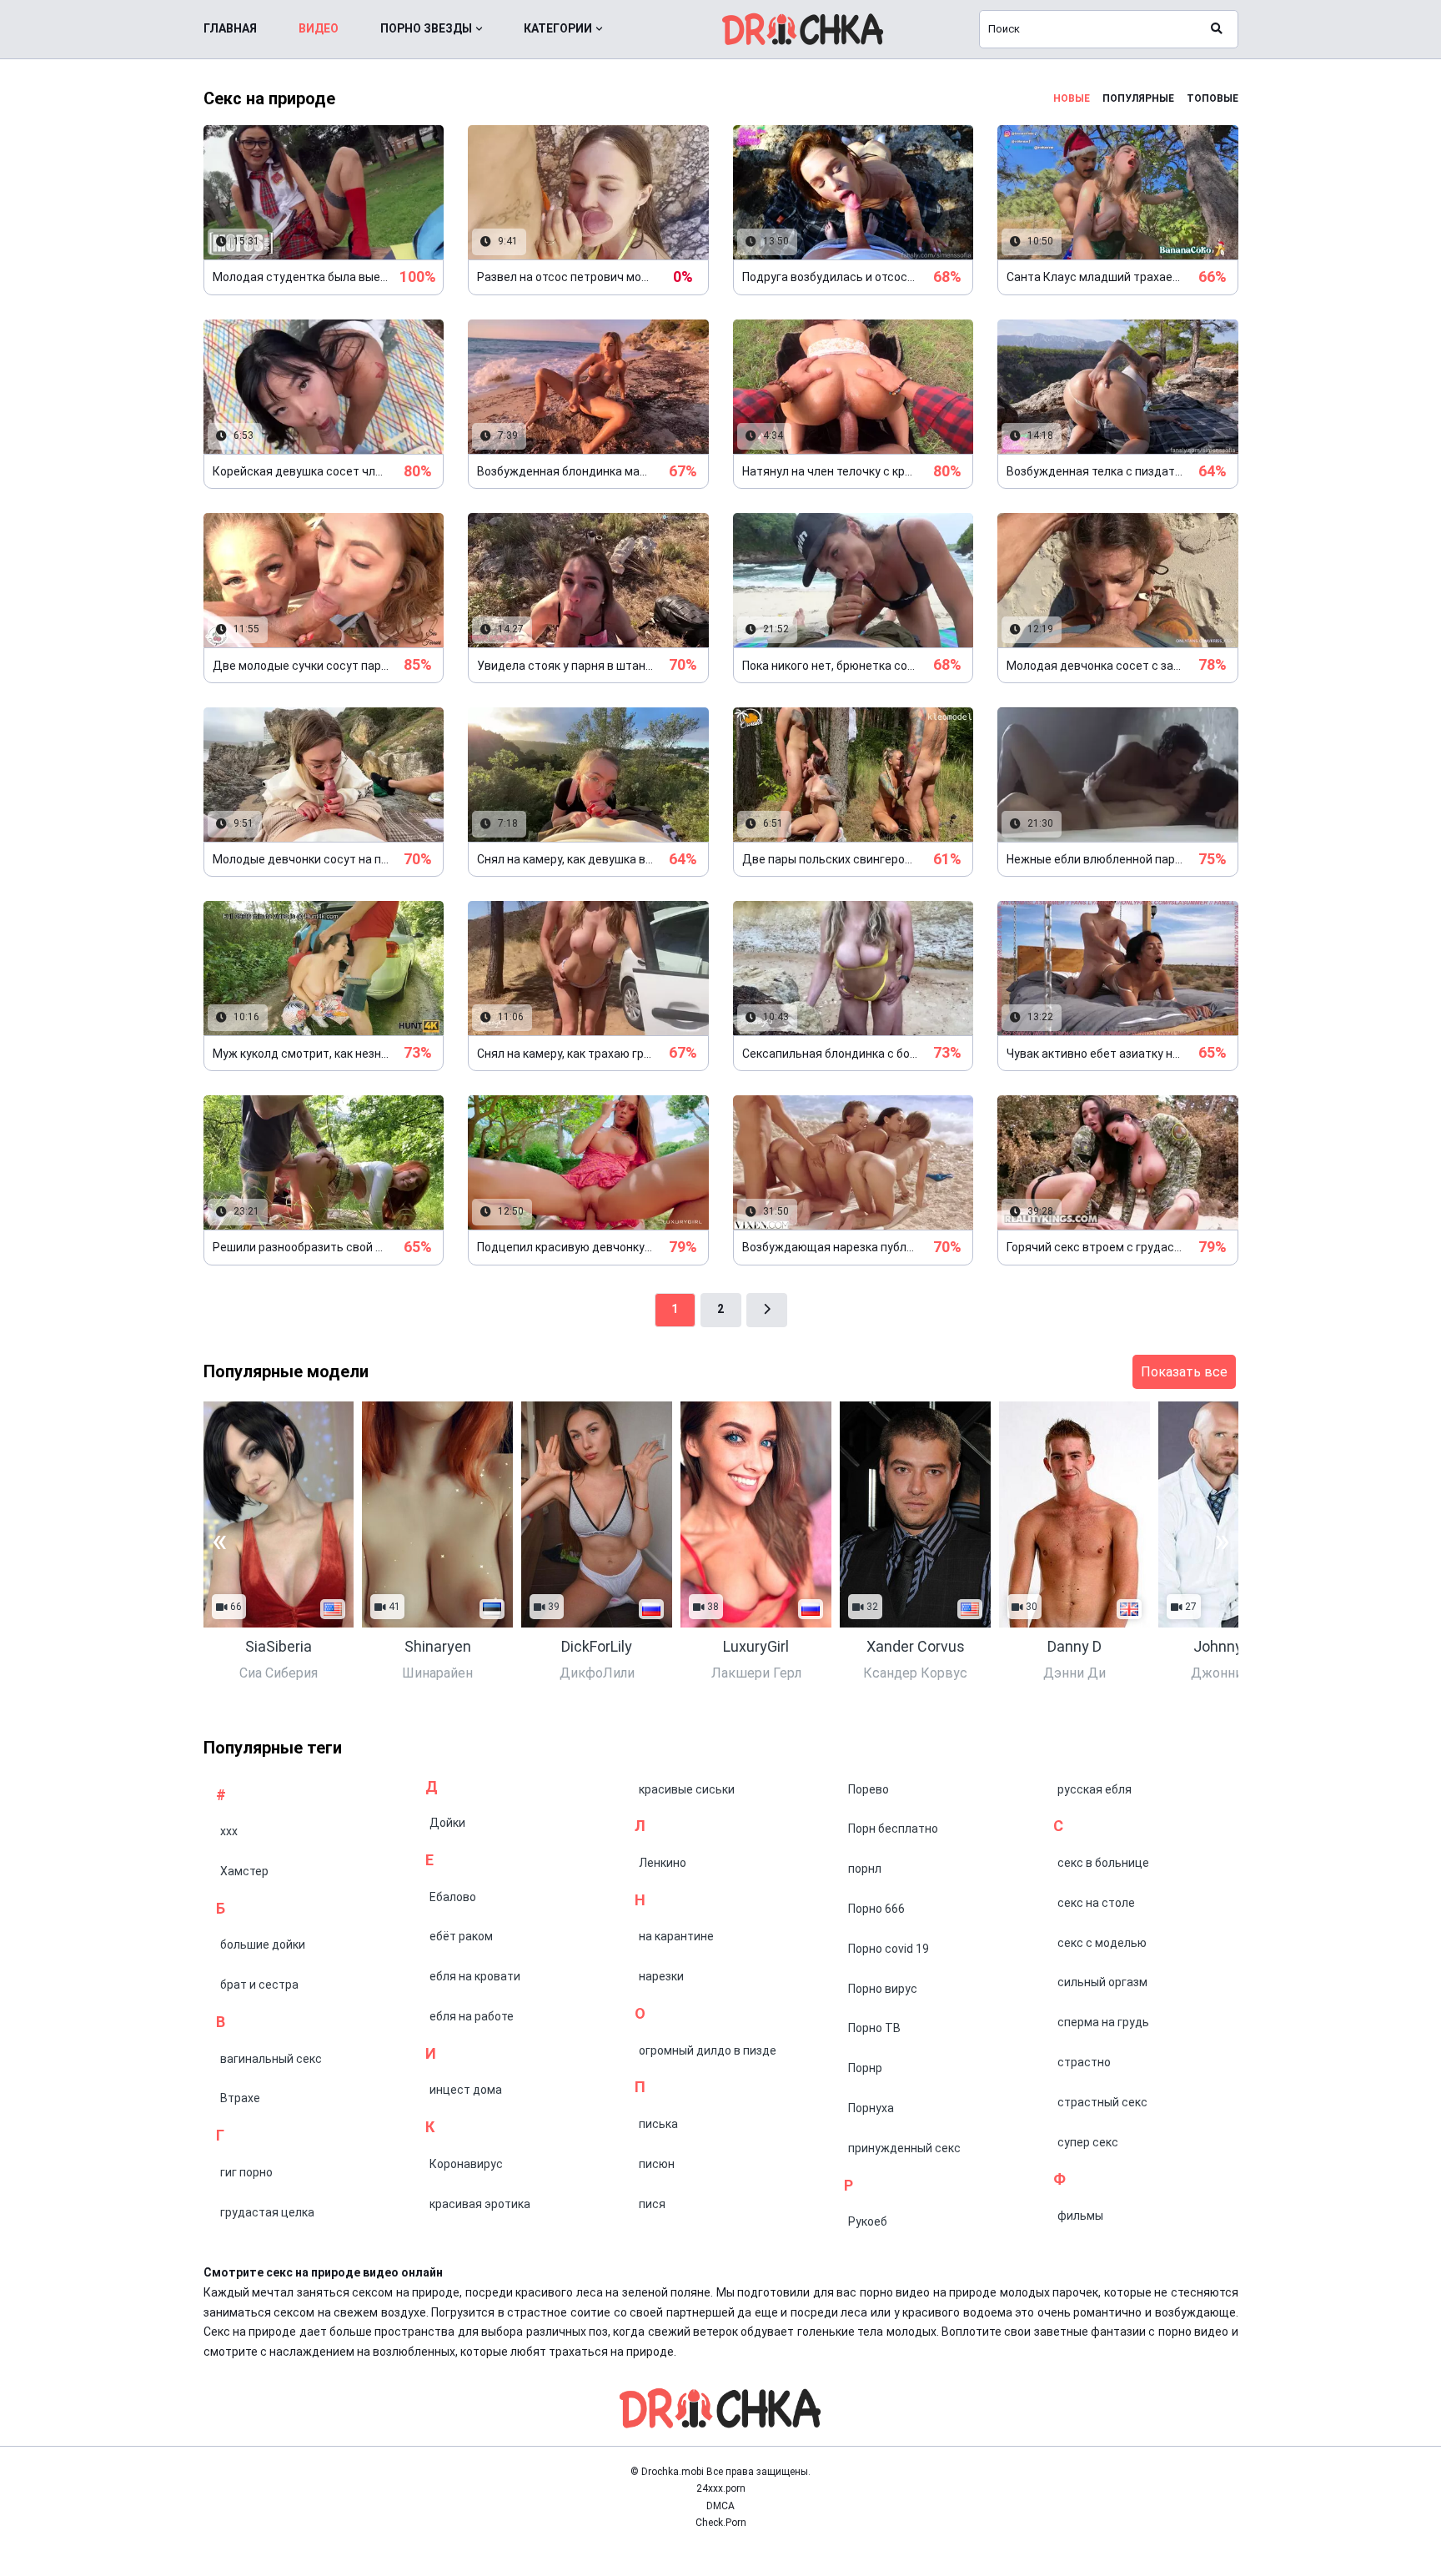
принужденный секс (904, 2148)
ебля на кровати (475, 1976)
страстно (1084, 2062)
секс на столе (1096, 1903)
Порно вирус (883, 1989)
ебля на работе (472, 2016)
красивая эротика (480, 2204)
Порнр (865, 2068)
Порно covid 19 (889, 1949)
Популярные (1138, 98)
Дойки (447, 1823)
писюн (657, 2164)
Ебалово (453, 1897)
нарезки (661, 1976)
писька (658, 2124)
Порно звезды (426, 28)
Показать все (1184, 1372)
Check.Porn (721, 2523)
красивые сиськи (687, 1789)
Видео (319, 28)
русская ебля (1095, 1789)
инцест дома (466, 2090)
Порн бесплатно (893, 1829)
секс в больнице (1103, 1863)
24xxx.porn (721, 2488)
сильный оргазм (1102, 1982)
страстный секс (1102, 2102)
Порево (869, 1789)
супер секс (1088, 2142)
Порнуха (871, 2108)
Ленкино (663, 1863)
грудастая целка (267, 2212)
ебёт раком (461, 1936)
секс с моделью (1102, 1943)
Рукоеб (868, 2221)
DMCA (720, 2506)
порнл (865, 1869)
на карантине (676, 1936)
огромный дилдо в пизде (708, 2050)
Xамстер (244, 1871)
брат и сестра (259, 1985)
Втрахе (240, 2098)
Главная (230, 28)
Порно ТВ (874, 2028)
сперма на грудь (1103, 2022)
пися (652, 2204)
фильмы (1080, 2216)
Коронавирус (466, 2164)
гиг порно (246, 2172)
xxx (229, 1831)
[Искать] (1217, 29)
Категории (558, 28)
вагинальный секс (271, 2059)
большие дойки (263, 1945)
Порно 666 (876, 1909)
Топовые (1213, 98)
